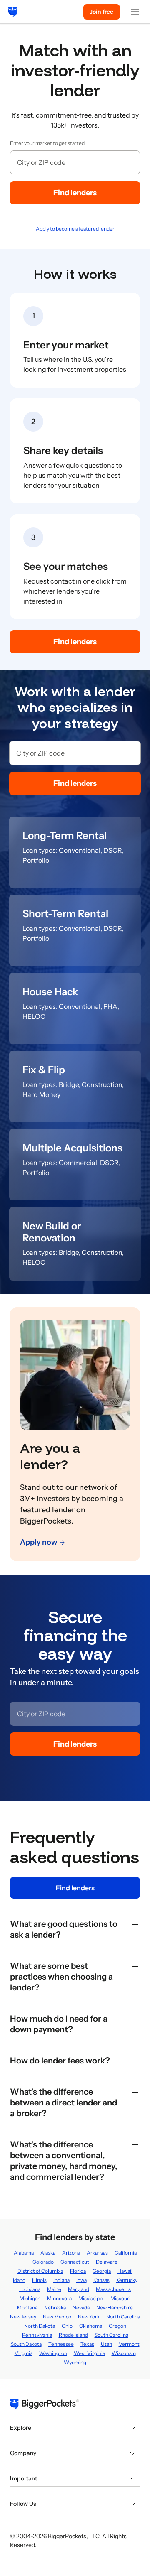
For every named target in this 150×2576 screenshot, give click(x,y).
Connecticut (75, 2262)
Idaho (19, 2280)
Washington (53, 2353)
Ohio (67, 2326)
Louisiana (30, 2289)
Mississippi (91, 2298)
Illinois (39, 2280)
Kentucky (127, 2280)
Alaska (48, 2253)
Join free (102, 12)
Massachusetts (113, 2289)
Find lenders (75, 193)
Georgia (102, 2271)
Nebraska (55, 2307)
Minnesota (59, 2298)
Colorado (43, 2262)
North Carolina (123, 2317)
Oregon (117, 2326)
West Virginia (89, 2353)
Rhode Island (73, 2335)
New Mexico (57, 2317)
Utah (106, 2344)
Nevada (81, 2307)
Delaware (107, 2262)
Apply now (39, 1542)
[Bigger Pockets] (13, 12)
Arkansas (97, 2253)
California (126, 2253)
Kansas (101, 2280)
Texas (87, 2344)
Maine (54, 2289)
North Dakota (40, 2326)
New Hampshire (115, 2307)
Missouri (120, 2298)
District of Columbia (40, 2271)
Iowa (81, 2280)
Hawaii (125, 2271)
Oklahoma (91, 2326)
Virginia (24, 2353)
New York (89, 2317)
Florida (78, 2271)
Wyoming (75, 2362)
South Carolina (111, 2335)
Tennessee (61, 2344)
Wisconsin (124, 2353)
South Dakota (26, 2344)
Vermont (129, 2344)
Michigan (30, 2298)
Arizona (71, 2253)
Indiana (61, 2280)
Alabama (24, 2253)
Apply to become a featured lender (75, 229)
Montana (27, 2307)
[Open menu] (135, 12)
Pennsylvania (37, 2335)
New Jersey (23, 2317)
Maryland (79, 2289)
